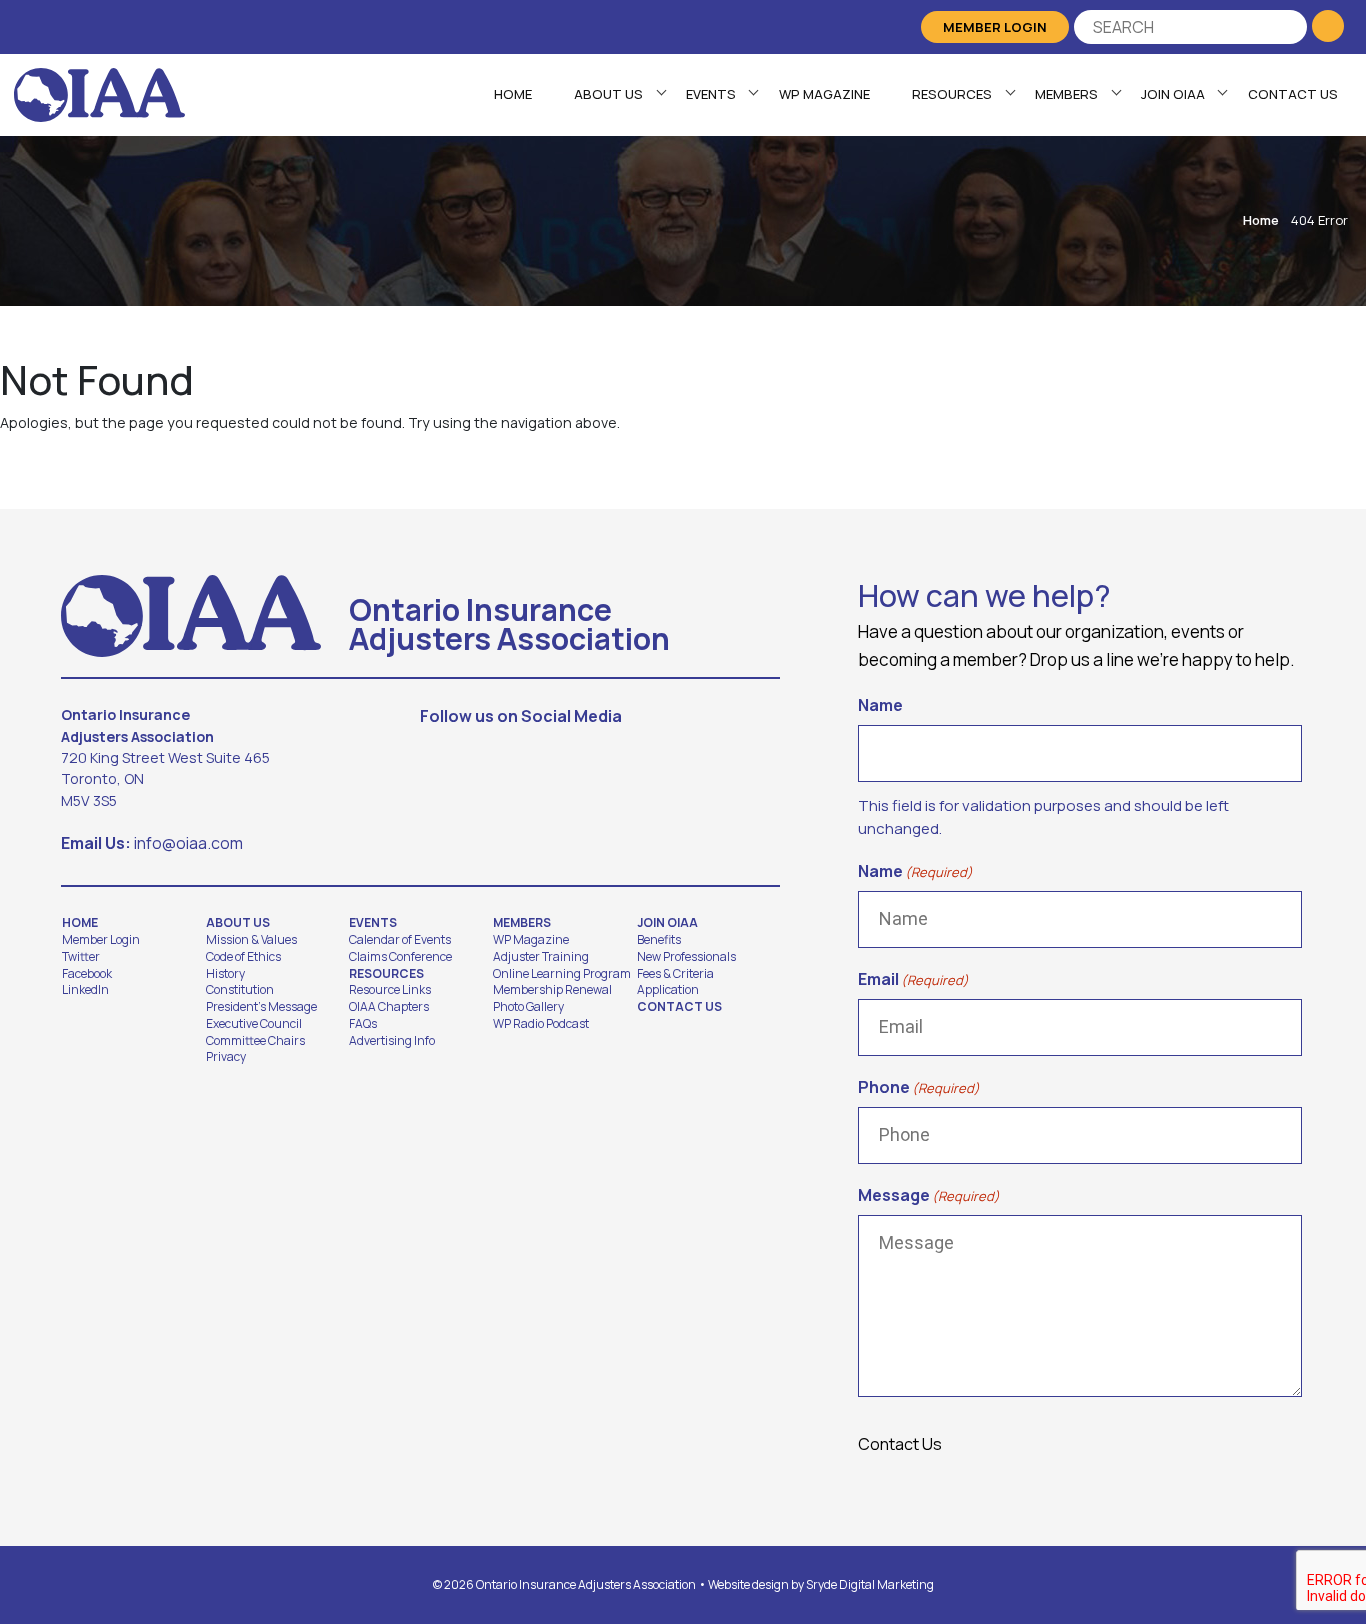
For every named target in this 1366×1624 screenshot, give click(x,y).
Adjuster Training (541, 957)
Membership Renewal (552, 990)
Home (513, 94)
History (225, 974)
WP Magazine (824, 94)
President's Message (261, 1007)
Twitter (81, 957)
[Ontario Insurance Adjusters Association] (99, 93)
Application (668, 990)
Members (1066, 94)
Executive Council (254, 1024)
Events (711, 94)
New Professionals (686, 957)
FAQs (363, 1024)
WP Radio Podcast (541, 1024)
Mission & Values (251, 940)
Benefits (659, 940)
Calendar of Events (400, 940)
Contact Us (1293, 94)
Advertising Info (392, 1041)
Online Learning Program (562, 974)
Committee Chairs (255, 1041)
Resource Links (390, 990)
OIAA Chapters (389, 1007)
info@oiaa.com (188, 843)
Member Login (995, 27)
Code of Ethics (243, 957)
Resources (952, 94)
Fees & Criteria (675, 974)
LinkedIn (85, 990)
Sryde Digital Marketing (870, 1584)
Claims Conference (400, 957)
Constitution (240, 990)
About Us (608, 94)
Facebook (87, 974)
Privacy (226, 1057)
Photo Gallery (528, 1007)
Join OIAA (1173, 94)
